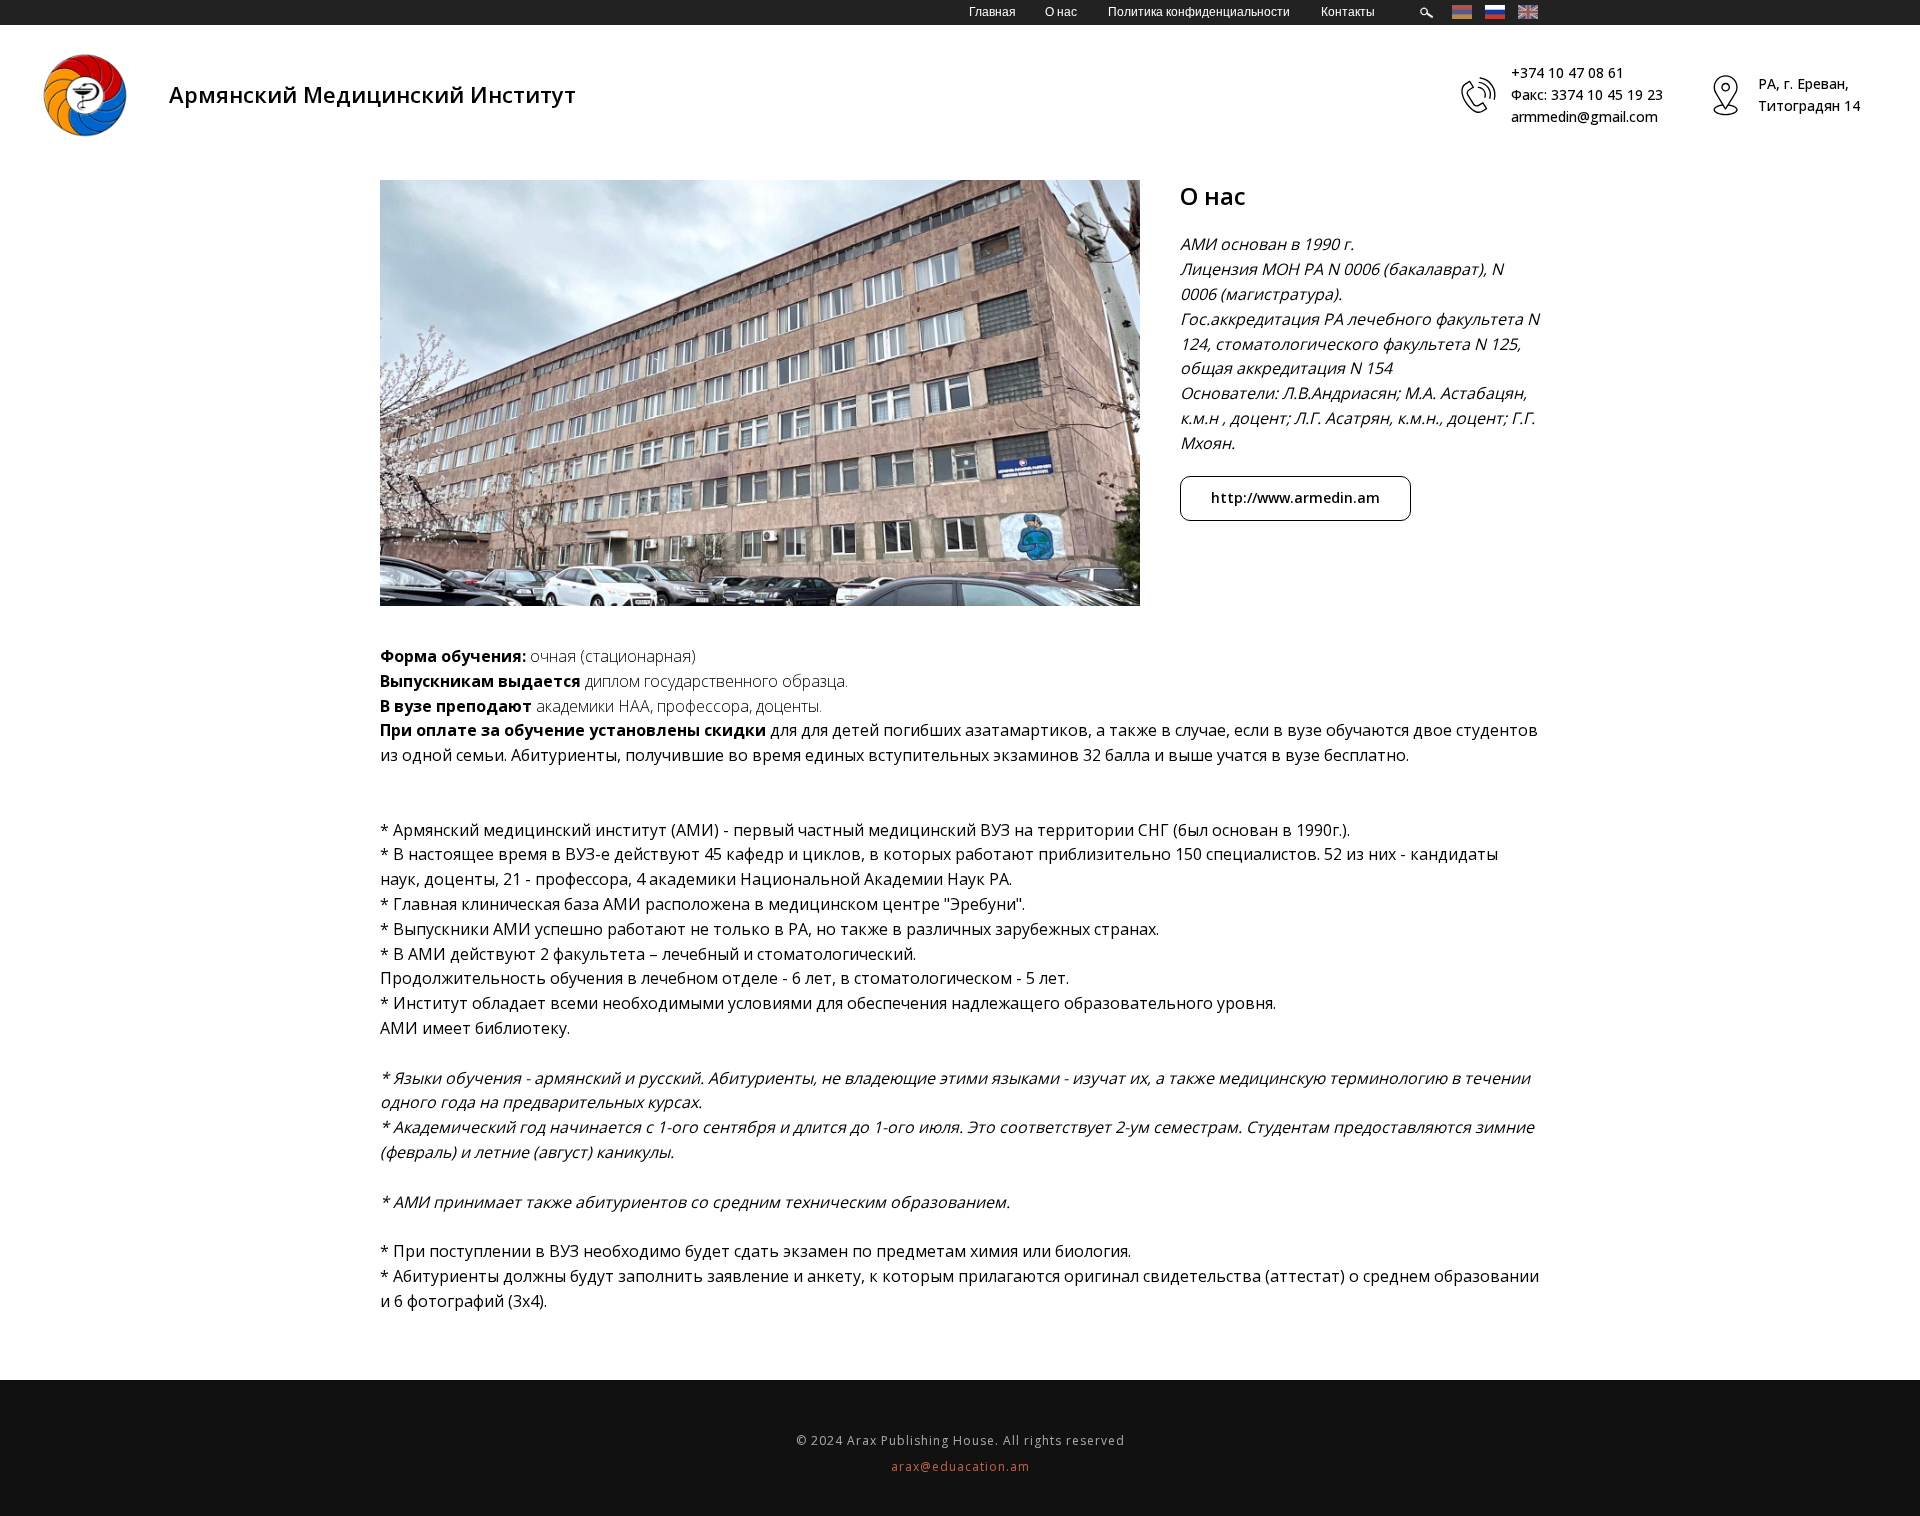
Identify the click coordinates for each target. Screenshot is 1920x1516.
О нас (1061, 12)
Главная (992, 12)
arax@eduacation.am (960, 1466)
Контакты (1348, 12)
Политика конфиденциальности (1199, 12)
